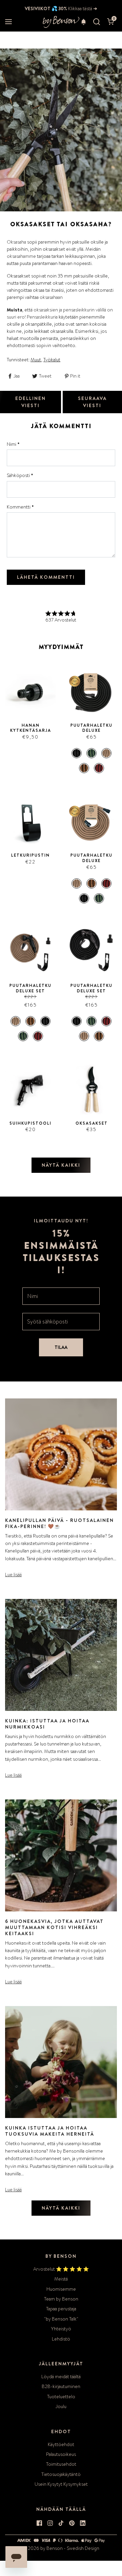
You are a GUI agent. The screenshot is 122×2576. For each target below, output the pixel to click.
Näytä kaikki (61, 1165)
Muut (36, 360)
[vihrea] (91, 753)
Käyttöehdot (61, 2444)
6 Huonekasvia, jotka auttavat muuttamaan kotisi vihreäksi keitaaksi (54, 1927)
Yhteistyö (61, 2329)
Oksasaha (16, 242)
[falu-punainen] (99, 768)
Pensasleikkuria (42, 317)
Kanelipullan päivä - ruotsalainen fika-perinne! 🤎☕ (59, 1523)
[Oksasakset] (91, 1090)
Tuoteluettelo (61, 2397)
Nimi (13, 444)
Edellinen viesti (30, 402)
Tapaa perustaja (61, 2309)
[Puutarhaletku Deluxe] (91, 692)
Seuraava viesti (92, 402)
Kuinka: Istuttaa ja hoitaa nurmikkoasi (47, 1724)
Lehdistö (61, 2339)
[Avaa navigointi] (8, 22)
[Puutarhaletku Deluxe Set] (30, 952)
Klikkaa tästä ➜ (82, 8)
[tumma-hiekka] (84, 768)
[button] (84, 22)
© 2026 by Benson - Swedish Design (61, 2548)
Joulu (61, 2406)
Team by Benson (61, 2299)
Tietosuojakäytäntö (61, 2474)
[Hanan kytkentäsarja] (30, 692)
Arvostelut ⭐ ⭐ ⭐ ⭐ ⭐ (61, 2269)
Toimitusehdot (61, 2464)
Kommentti (20, 507)
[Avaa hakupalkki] (97, 22)
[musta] (77, 753)
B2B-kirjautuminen (61, 2386)
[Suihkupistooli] (30, 1090)
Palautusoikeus (61, 2454)
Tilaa (61, 1347)
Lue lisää (13, 1575)
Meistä (61, 2279)
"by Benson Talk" (61, 2319)
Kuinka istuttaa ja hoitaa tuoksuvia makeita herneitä (50, 2131)
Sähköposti (20, 475)
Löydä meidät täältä (61, 2377)
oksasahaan (51, 297)
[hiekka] (106, 753)
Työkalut (52, 360)
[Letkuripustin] (30, 822)
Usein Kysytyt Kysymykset (61, 2484)
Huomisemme (61, 2289)
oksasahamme (21, 256)
